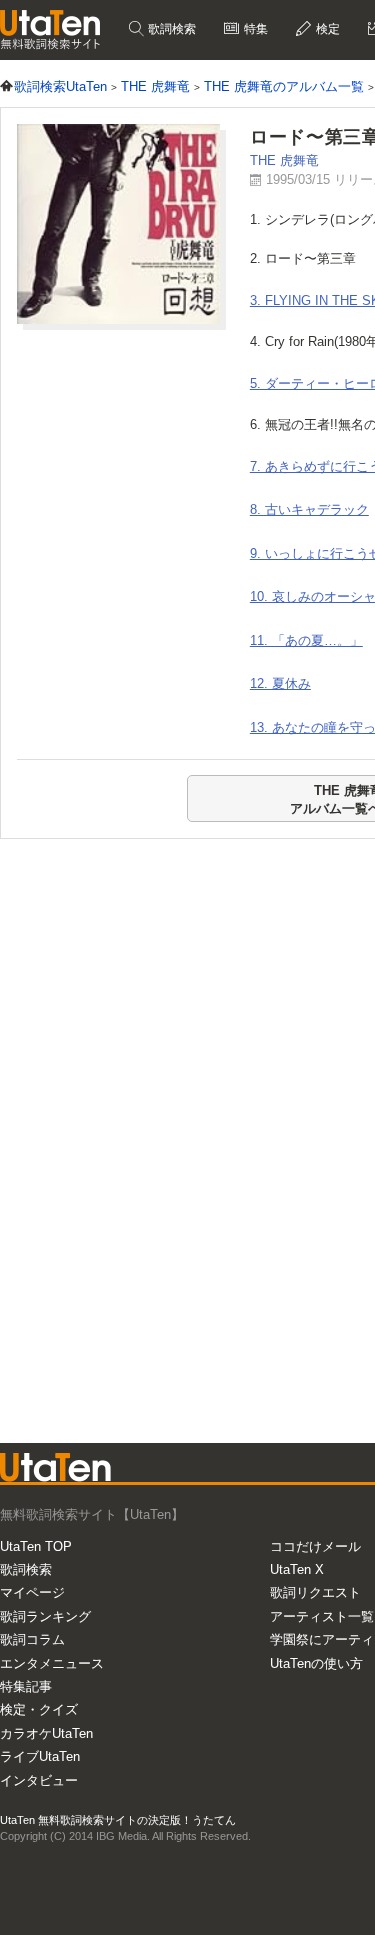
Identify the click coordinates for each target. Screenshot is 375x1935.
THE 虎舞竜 (284, 160)
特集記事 (26, 1686)
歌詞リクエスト (315, 1592)
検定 (326, 29)
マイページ (32, 1592)
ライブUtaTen (40, 1756)
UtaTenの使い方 (316, 1663)
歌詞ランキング (45, 1616)
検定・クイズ (39, 1709)
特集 (254, 29)
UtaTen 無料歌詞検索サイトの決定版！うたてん (118, 1820)
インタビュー (39, 1780)
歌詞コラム (32, 1639)
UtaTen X (297, 1569)
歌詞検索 (170, 29)
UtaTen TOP (36, 1546)
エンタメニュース (52, 1663)
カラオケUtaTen (46, 1733)
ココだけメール (315, 1546)
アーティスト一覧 (322, 1616)
